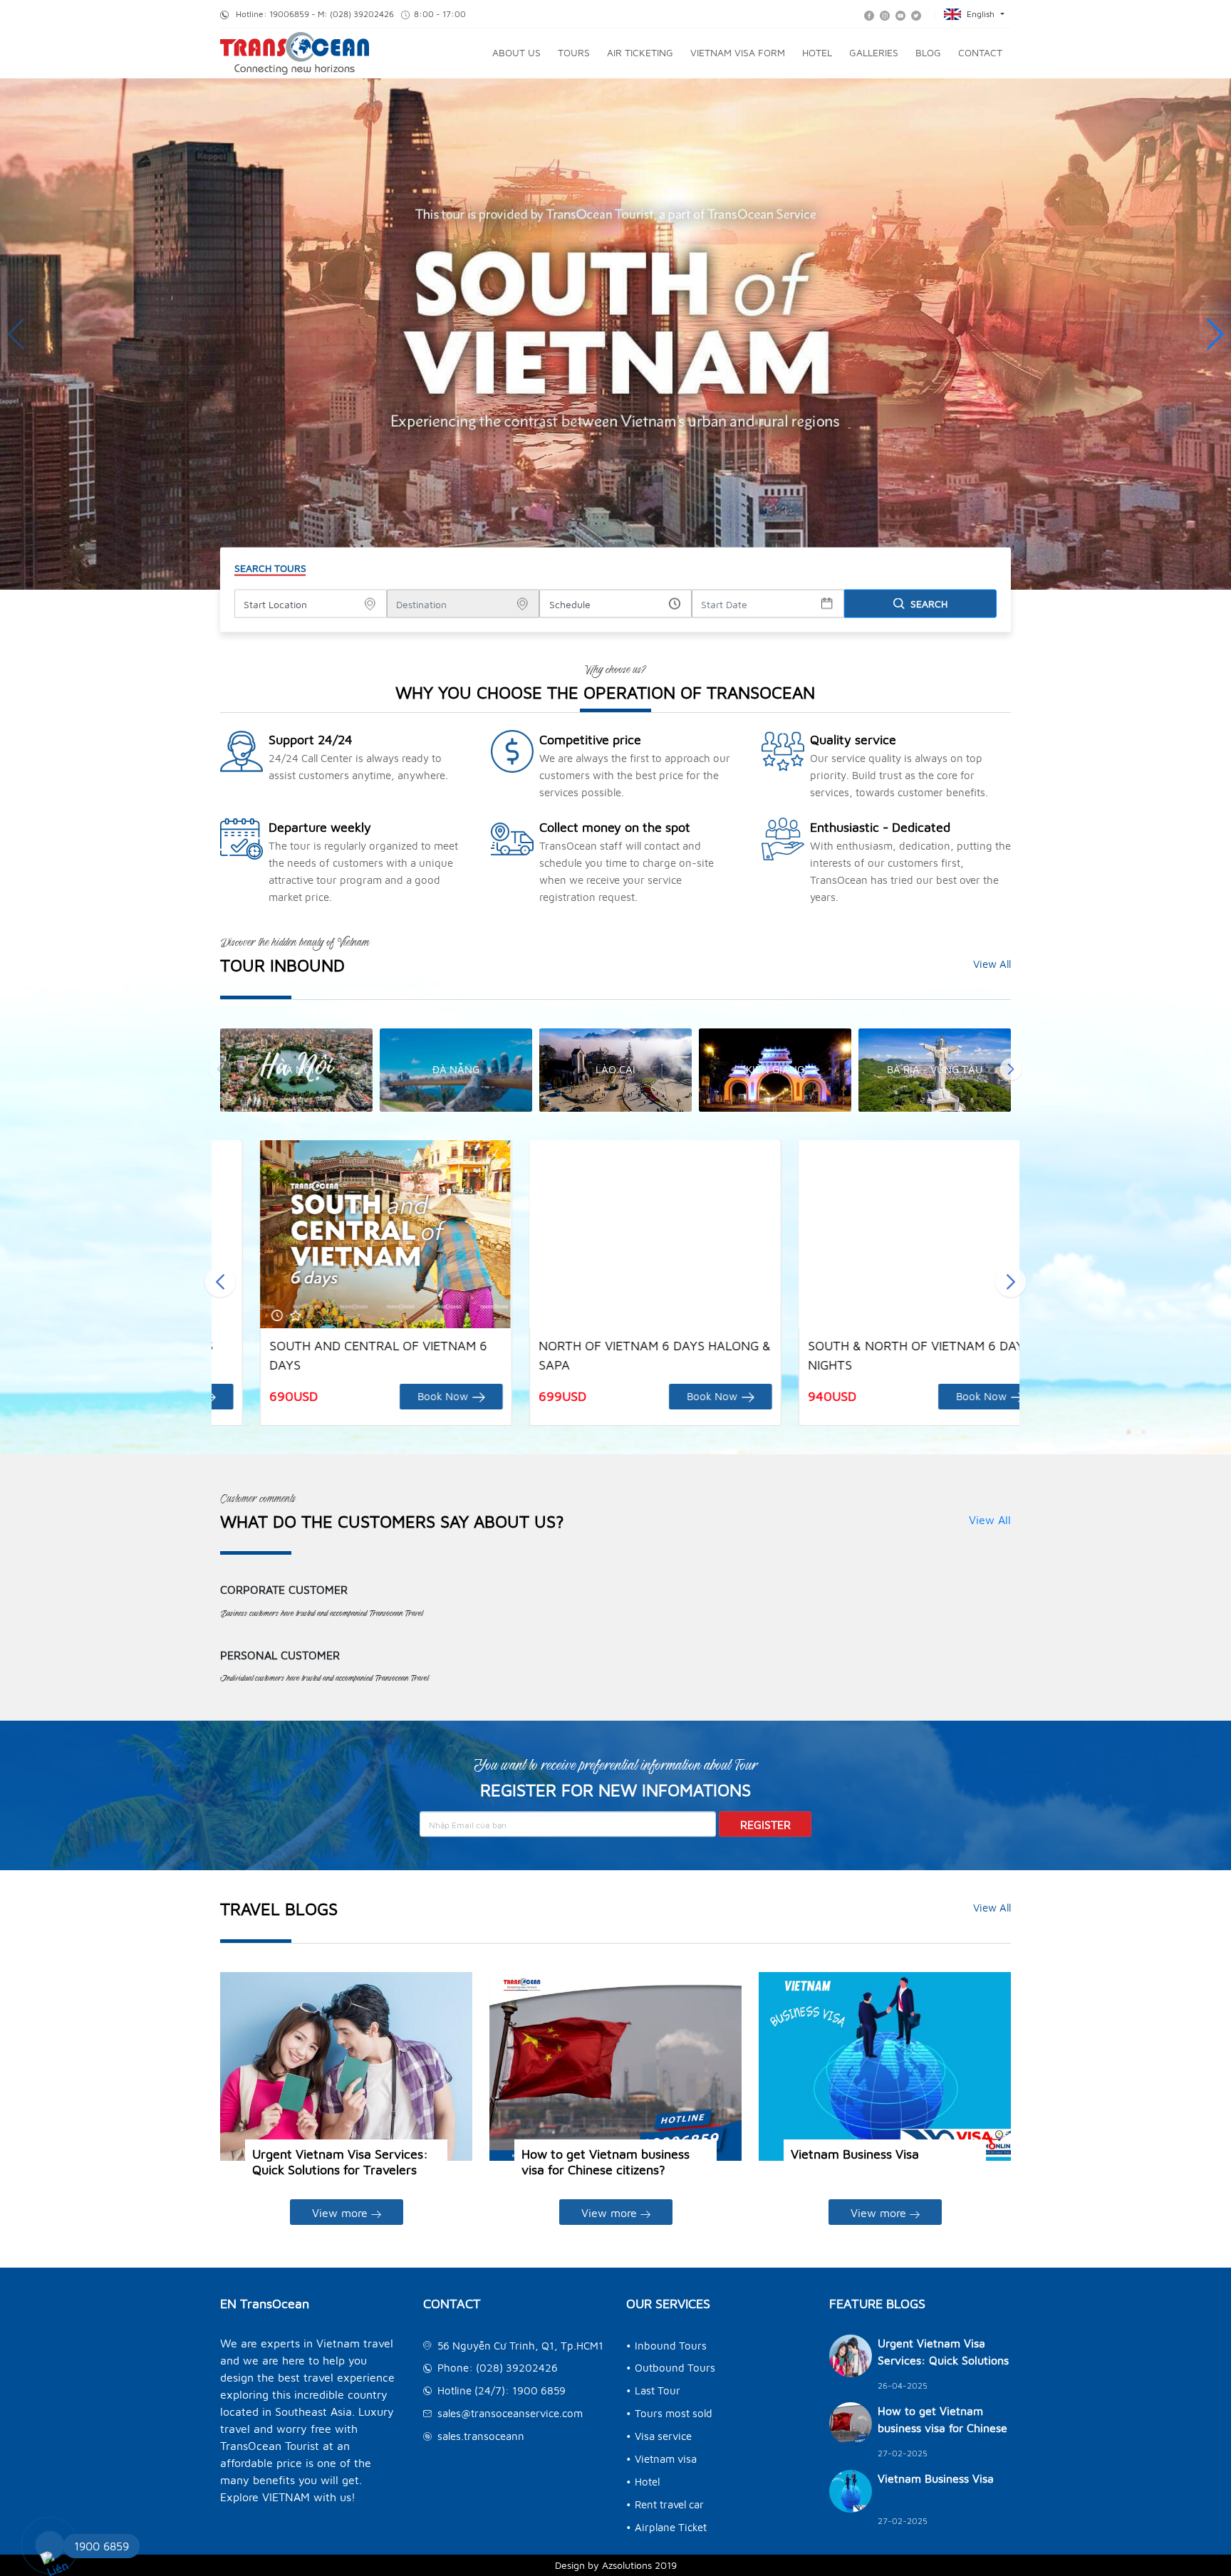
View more (342, 2213)
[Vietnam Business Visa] (885, 2067)
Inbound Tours (671, 2346)
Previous (220, 1070)
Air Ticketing (640, 52)
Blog (928, 52)
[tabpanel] (296, 1070)
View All (992, 964)
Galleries (874, 52)
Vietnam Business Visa (855, 2154)
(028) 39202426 (363, 14)
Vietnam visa (666, 2459)
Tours (574, 52)
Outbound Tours (675, 2368)
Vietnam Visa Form (738, 52)
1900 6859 (102, 2546)
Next (1011, 1070)
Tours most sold (674, 2413)
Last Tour (658, 2390)
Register (765, 1825)
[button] (1214, 334)
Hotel (817, 52)
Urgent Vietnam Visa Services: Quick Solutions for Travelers (340, 2162)
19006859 (289, 14)
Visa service (663, 2436)
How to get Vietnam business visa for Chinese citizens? (606, 2162)
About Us (516, 52)
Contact (980, 52)
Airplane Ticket (671, 2527)
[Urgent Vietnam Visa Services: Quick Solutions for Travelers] (346, 2067)
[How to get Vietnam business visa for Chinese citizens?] (615, 2067)
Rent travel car (669, 2504)
